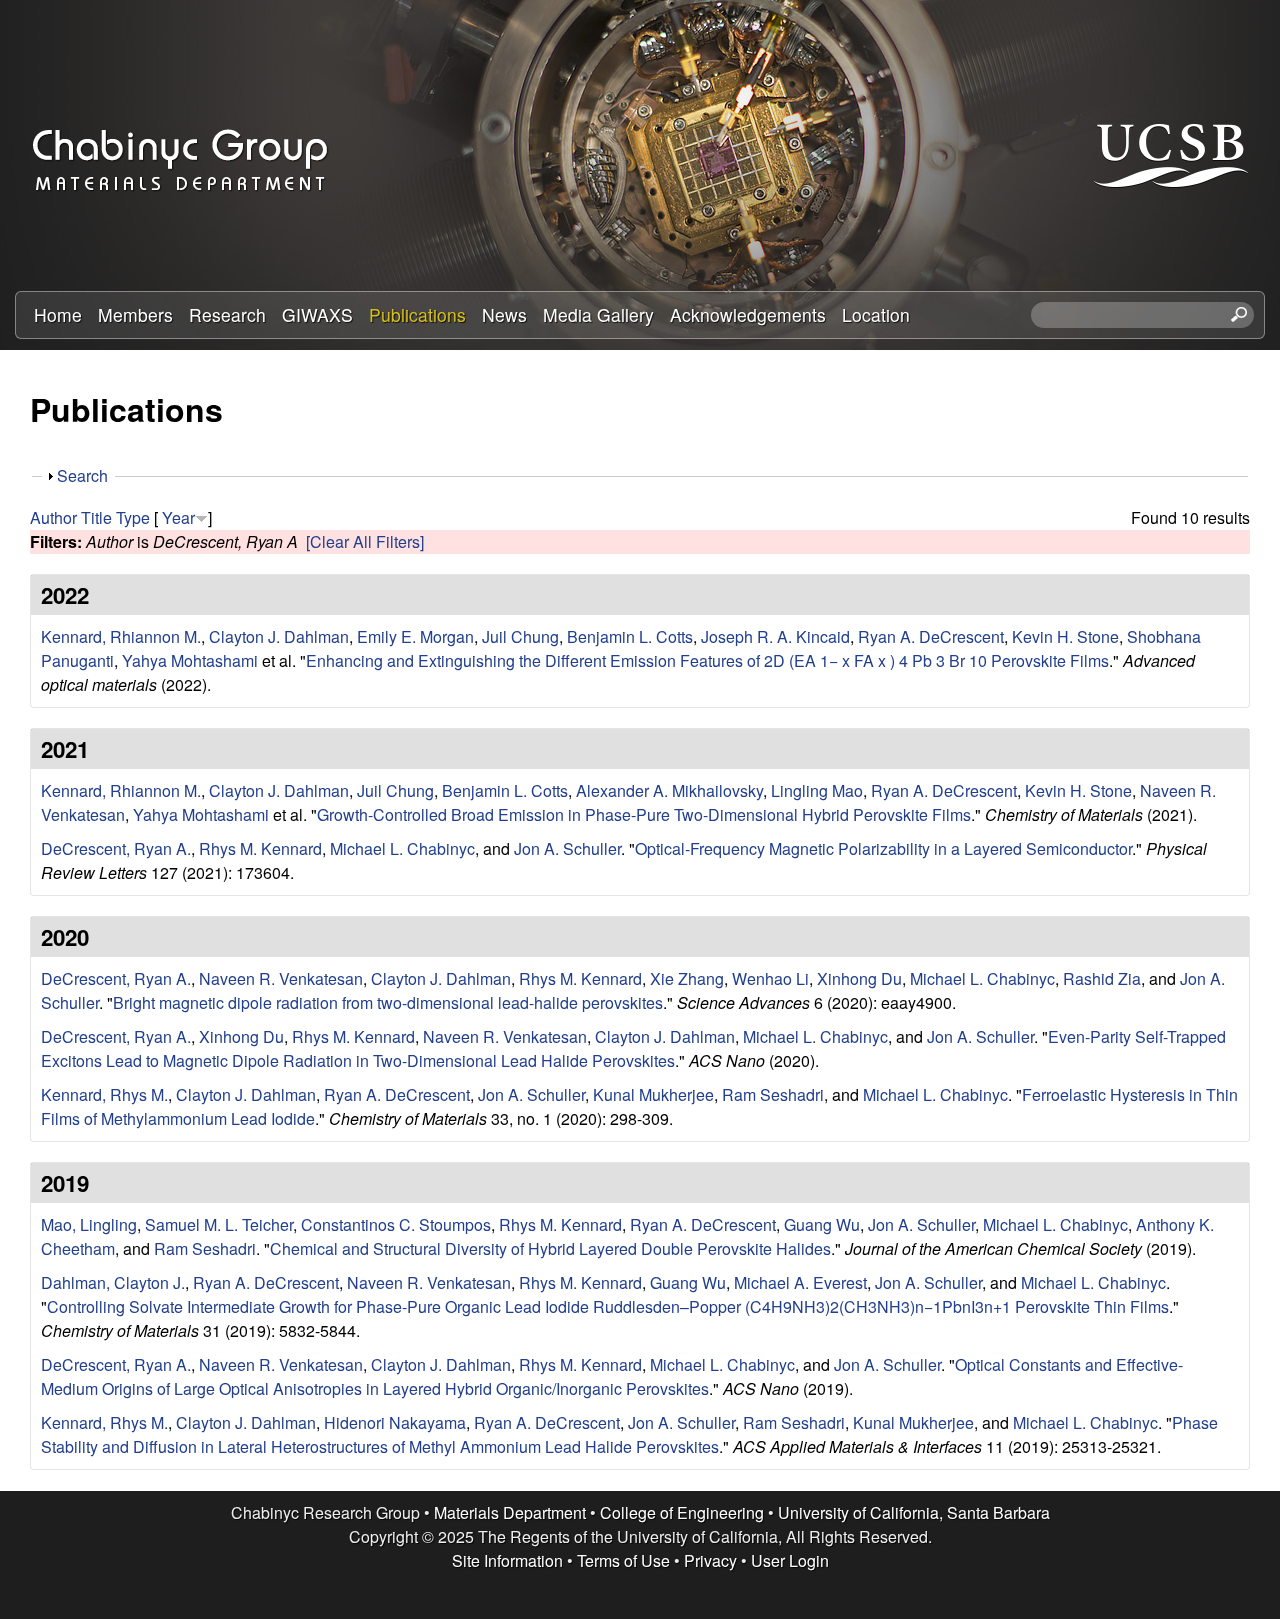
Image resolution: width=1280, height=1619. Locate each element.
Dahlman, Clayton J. (113, 1282)
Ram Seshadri (773, 1094)
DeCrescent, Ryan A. (116, 848)
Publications (417, 314)
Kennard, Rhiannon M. (121, 636)
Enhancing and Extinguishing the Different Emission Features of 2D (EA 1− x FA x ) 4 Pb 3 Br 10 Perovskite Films (707, 660)
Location (876, 314)
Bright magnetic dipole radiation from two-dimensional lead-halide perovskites (388, 1002)
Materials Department (510, 1512)
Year (178, 517)
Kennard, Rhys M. (104, 1094)
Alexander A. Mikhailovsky (669, 790)
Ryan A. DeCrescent (931, 636)
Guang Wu (822, 1224)
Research (227, 314)
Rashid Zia (1102, 978)
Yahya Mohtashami (190, 660)
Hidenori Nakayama (395, 1422)
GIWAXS (317, 314)
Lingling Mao (817, 790)
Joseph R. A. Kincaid (775, 636)
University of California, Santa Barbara (914, 1512)
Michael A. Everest (800, 1282)
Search (82, 475)
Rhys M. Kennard (260, 848)
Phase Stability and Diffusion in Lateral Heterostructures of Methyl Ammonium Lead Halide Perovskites (629, 1434)
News (504, 314)
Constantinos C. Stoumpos (396, 1224)
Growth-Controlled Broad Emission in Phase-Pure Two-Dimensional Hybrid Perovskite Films (644, 814)
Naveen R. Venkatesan (281, 978)
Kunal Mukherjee (653, 1094)
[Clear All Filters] (365, 541)
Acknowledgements (748, 314)
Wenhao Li (770, 978)
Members (135, 314)
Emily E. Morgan (415, 636)
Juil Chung (520, 636)
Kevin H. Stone (1065, 636)
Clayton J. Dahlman (279, 636)
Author (53, 517)
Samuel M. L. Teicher (219, 1224)
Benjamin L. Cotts (630, 636)
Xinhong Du (859, 978)
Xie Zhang (687, 978)
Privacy (710, 1560)
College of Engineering (682, 1512)
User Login (790, 1560)
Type (133, 517)
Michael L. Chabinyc (402, 848)
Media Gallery (598, 314)
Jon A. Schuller (567, 848)
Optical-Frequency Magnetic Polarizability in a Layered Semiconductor (883, 848)
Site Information (507, 1560)
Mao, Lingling (89, 1224)
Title (96, 517)
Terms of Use (623, 1560)
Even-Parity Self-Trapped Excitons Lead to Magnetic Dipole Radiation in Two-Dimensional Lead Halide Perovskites (633, 1048)
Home (58, 314)
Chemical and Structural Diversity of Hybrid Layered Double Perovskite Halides (550, 1248)
